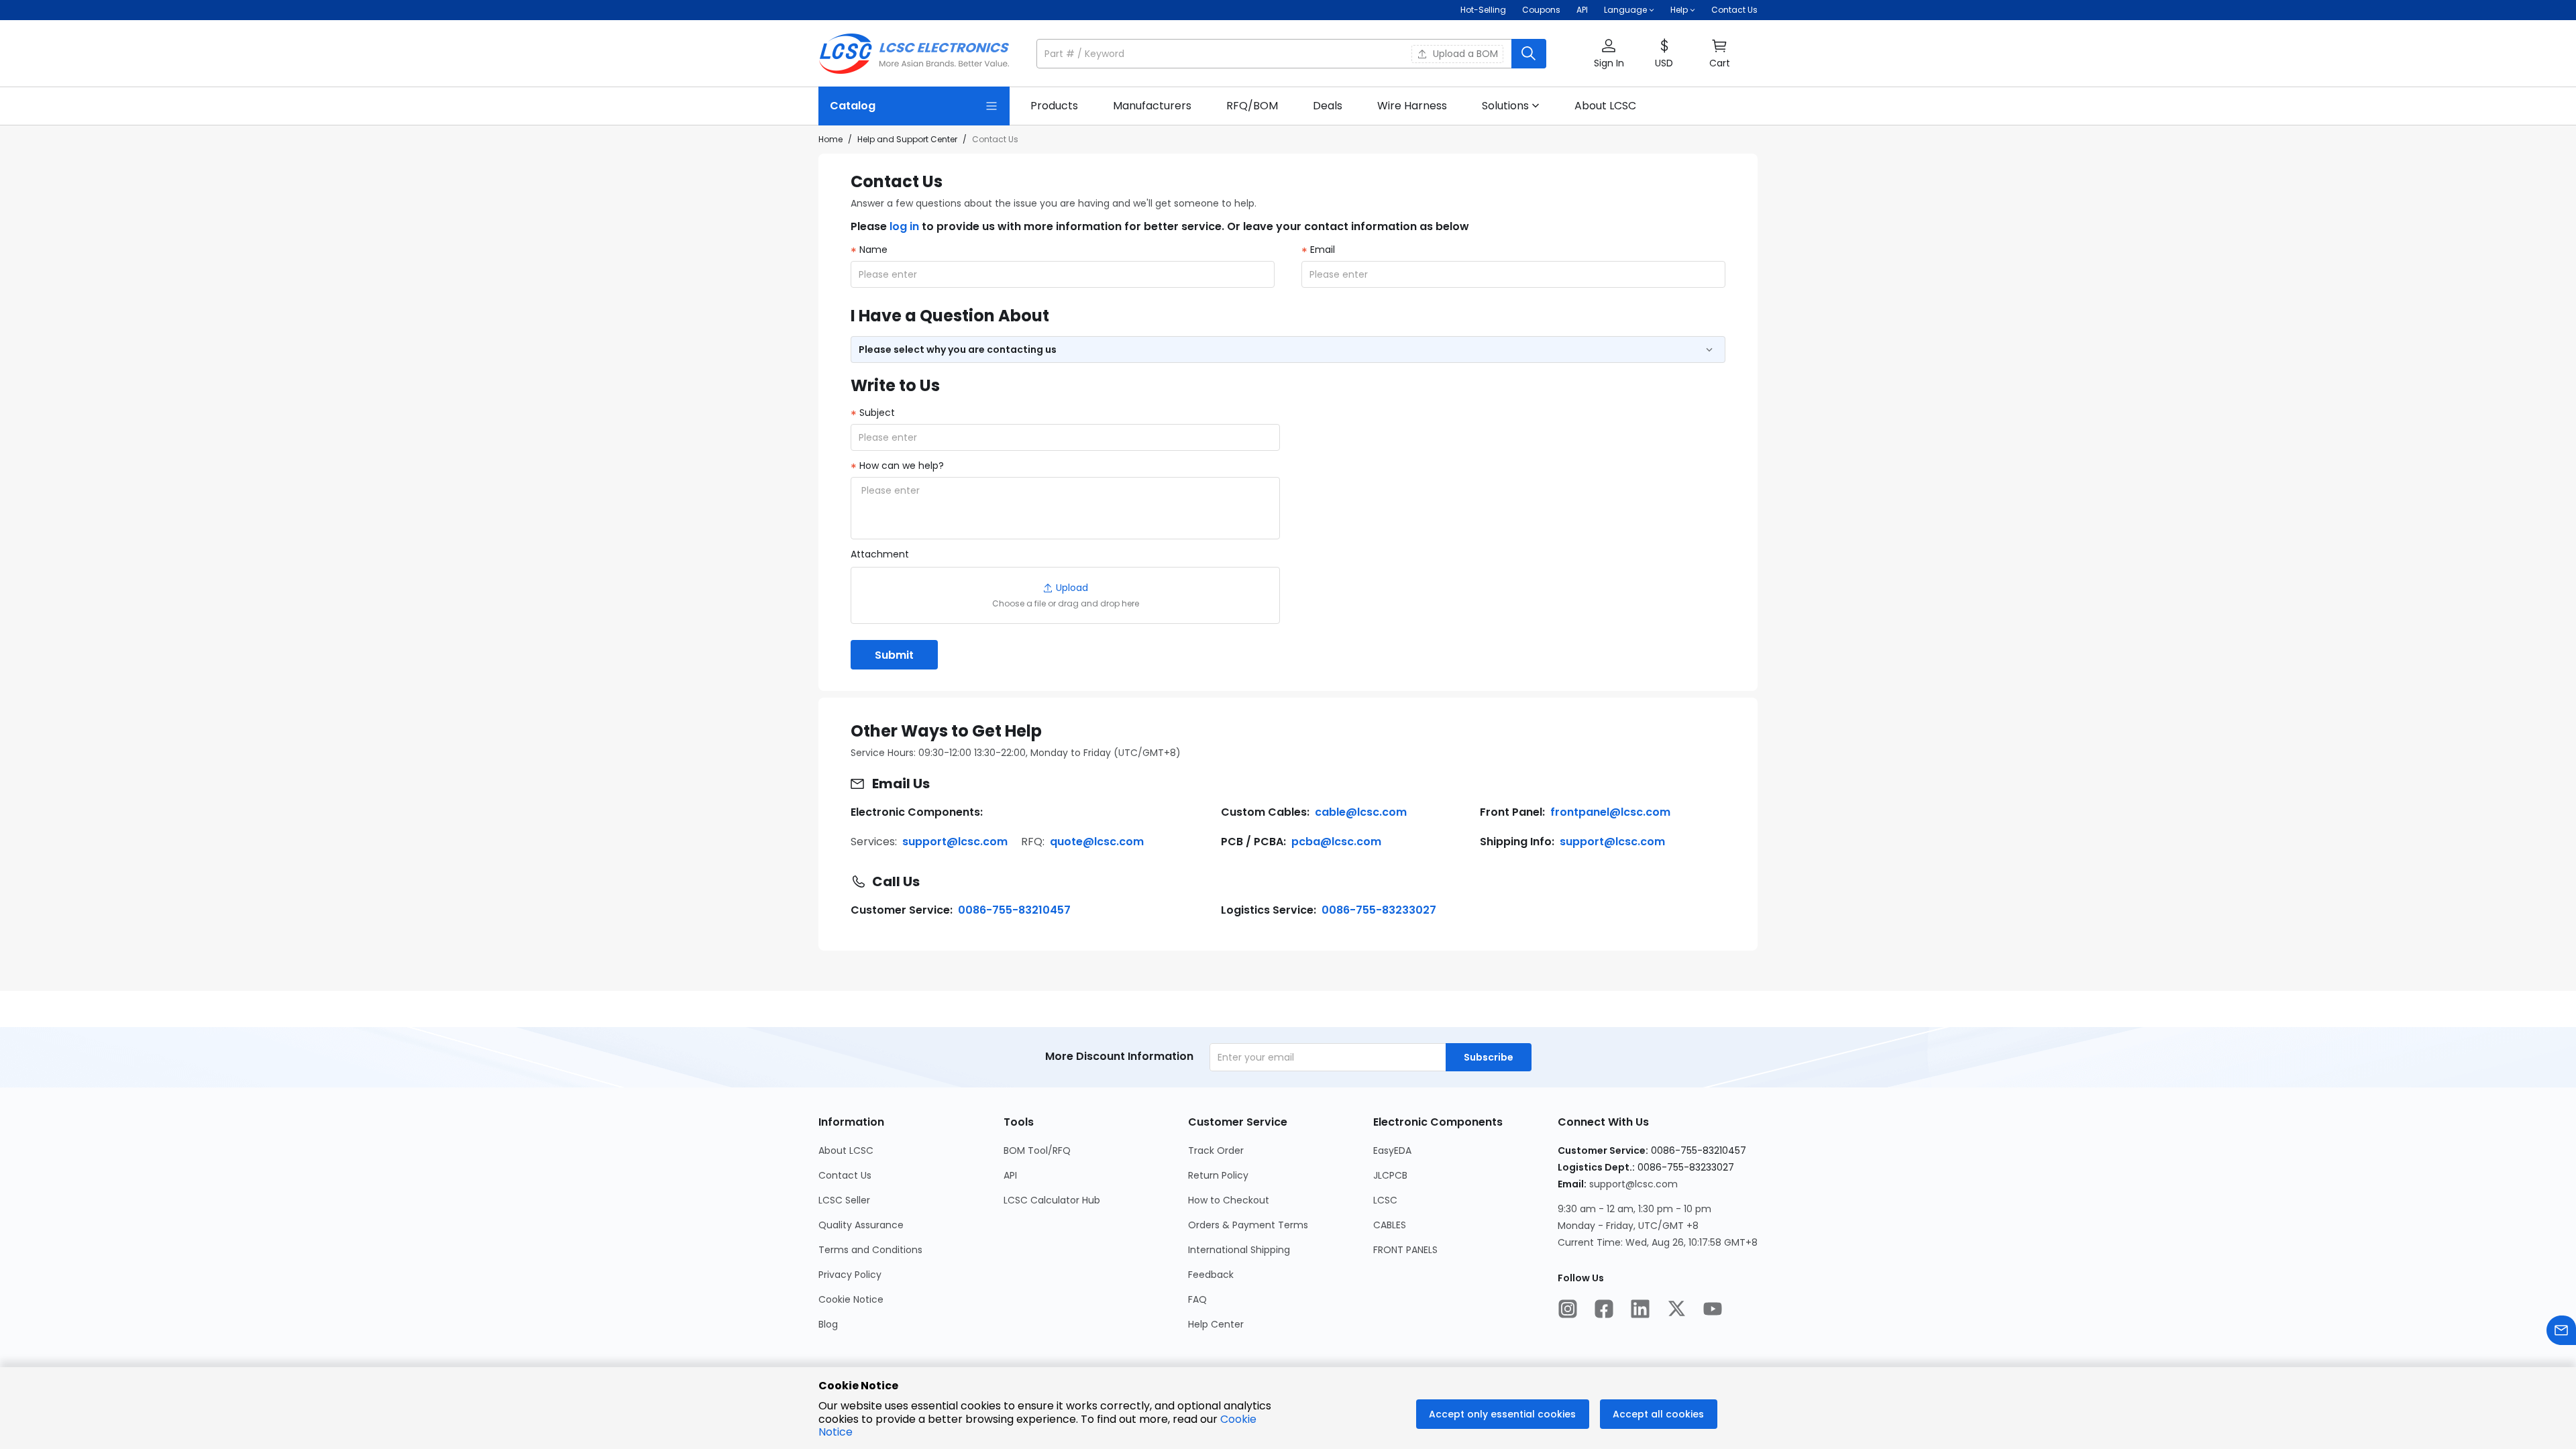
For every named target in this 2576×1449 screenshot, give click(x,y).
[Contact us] (2561, 1332)
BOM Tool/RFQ (1037, 1150)
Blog (828, 1324)
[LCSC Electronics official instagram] (1568, 1310)
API (1582, 10)
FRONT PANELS (1405, 1250)
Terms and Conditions (870, 1250)
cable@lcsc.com (1361, 812)
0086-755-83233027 (1379, 910)
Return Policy (1218, 1175)
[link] (1054, 106)
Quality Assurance (861, 1225)
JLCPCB (1390, 1175)
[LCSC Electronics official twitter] (1676, 1310)
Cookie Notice (851, 1299)
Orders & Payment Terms (1248, 1225)
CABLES (1390, 1225)
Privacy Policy (850, 1275)
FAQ (1197, 1299)
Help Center (1216, 1324)
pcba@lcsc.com (1336, 842)
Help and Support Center (907, 139)
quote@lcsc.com (1097, 842)
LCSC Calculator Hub (1052, 1200)
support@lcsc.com (955, 842)
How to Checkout (1229, 1200)
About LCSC (846, 1150)
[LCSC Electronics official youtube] (1713, 1310)
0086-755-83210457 (1014, 910)
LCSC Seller (844, 1200)
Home (830, 139)
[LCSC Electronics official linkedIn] (1640, 1310)
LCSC (1385, 1200)
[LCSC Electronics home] (914, 54)
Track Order (1216, 1150)
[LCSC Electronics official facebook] (1604, 1310)
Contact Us (1734, 10)
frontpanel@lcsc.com (1610, 812)
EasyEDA (1392, 1150)
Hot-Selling (1483, 10)
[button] (1291, 54)
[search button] (1529, 54)
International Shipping (1239, 1250)
